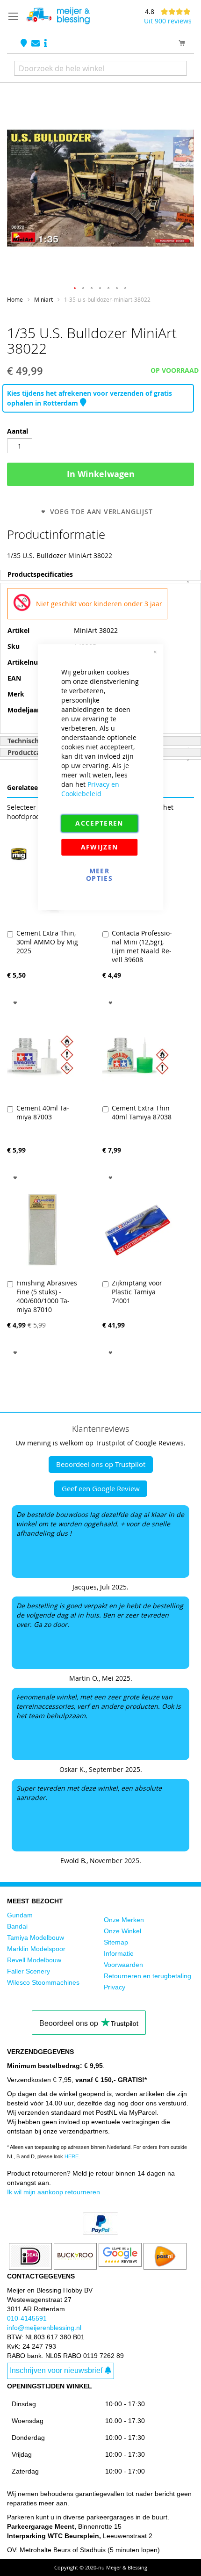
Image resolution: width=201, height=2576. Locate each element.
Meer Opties (99, 874)
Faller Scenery (29, 1971)
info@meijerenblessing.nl (44, 2328)
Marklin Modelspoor (36, 1949)
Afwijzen (100, 847)
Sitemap (116, 1942)
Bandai (17, 1926)
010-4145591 (27, 2318)
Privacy (115, 1987)
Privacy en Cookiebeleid (90, 789)
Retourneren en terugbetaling (147, 1976)
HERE (72, 2156)
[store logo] (58, 16)
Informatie (119, 1953)
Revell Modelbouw (34, 1960)
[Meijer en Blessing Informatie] (46, 44)
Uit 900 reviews (168, 21)
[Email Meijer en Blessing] (36, 44)
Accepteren (99, 823)
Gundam (20, 1915)
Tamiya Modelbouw (36, 1937)
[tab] (100, 575)
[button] (75, 289)
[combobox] (100, 68)
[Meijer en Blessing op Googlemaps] (25, 44)
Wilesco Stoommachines (43, 1982)
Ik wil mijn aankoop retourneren (54, 2192)
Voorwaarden (123, 1965)
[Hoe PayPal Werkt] (100, 2233)
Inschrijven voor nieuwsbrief (56, 2370)
